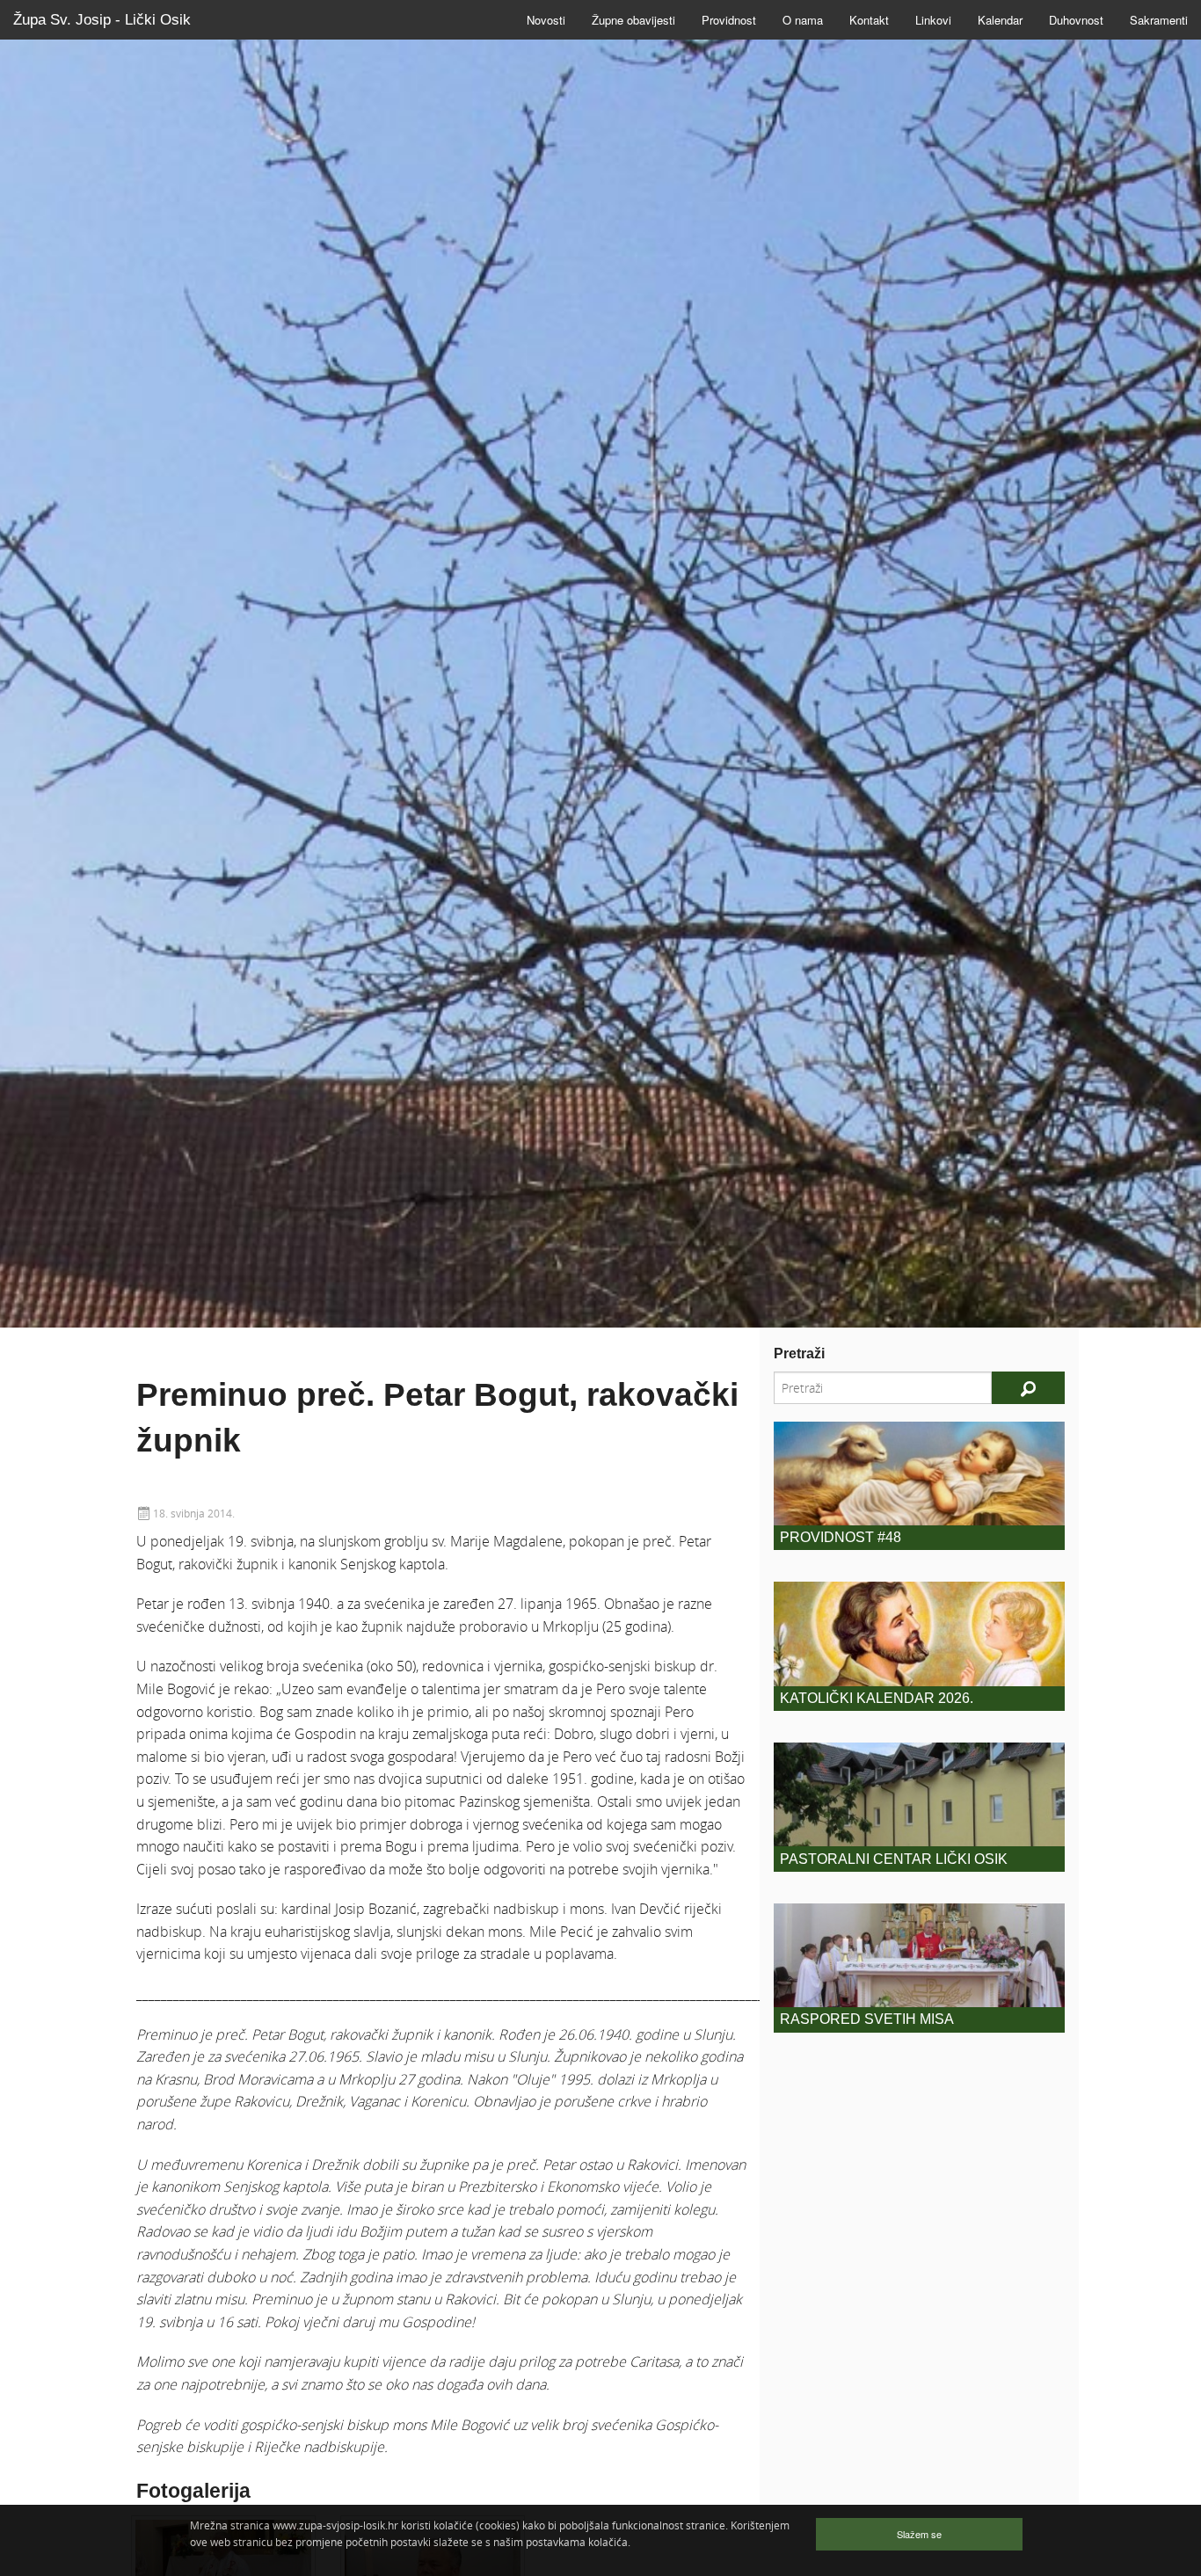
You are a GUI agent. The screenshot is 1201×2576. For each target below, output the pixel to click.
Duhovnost (1076, 20)
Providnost (729, 20)
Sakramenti (1159, 20)
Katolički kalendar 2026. (877, 1698)
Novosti (546, 20)
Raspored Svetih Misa (867, 2019)
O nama (803, 20)
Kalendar (1000, 20)
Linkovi (933, 20)
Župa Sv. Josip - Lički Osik (102, 20)
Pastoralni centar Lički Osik (894, 1859)
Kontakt (869, 20)
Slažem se (919, 2534)
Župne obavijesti (633, 20)
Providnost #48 (841, 1537)
